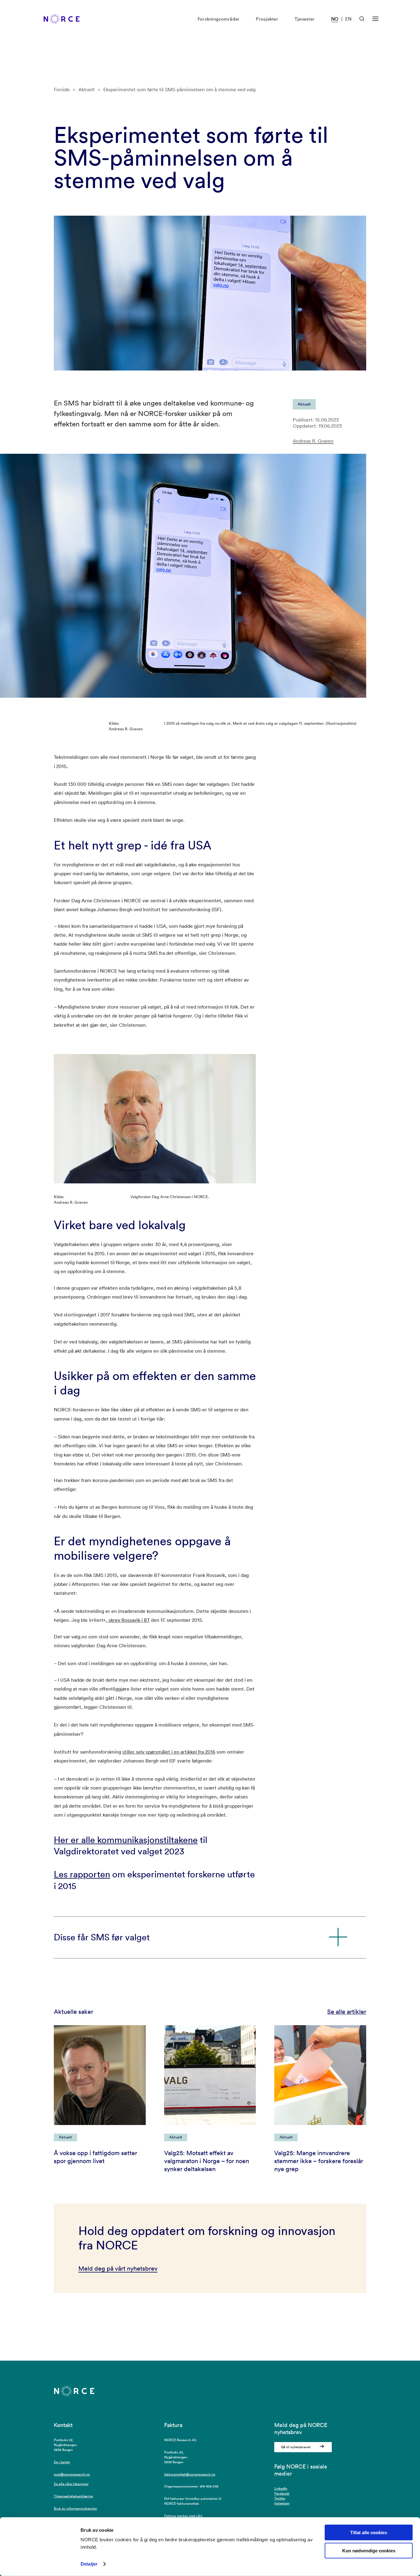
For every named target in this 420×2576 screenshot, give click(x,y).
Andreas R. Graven (313, 441)
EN (348, 19)
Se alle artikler (347, 2012)
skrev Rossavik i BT (129, 1620)
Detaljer (89, 2564)
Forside (62, 89)
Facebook (282, 2493)
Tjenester (305, 19)
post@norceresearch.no (72, 2474)
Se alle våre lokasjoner (71, 2484)
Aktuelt (87, 89)
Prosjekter (267, 19)
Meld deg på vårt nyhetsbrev (118, 2268)
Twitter (280, 2498)
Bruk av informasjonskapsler (75, 2508)
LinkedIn (281, 2488)
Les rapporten (82, 1874)
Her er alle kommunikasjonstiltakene (126, 1840)
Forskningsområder (219, 19)
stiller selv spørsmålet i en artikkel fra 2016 (169, 1752)
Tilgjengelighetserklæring (73, 2496)
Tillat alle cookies (369, 2533)
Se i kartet (62, 2462)
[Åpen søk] (362, 19)
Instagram (282, 2503)
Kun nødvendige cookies (369, 2551)
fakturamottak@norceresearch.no (190, 2474)
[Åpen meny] (375, 19)
